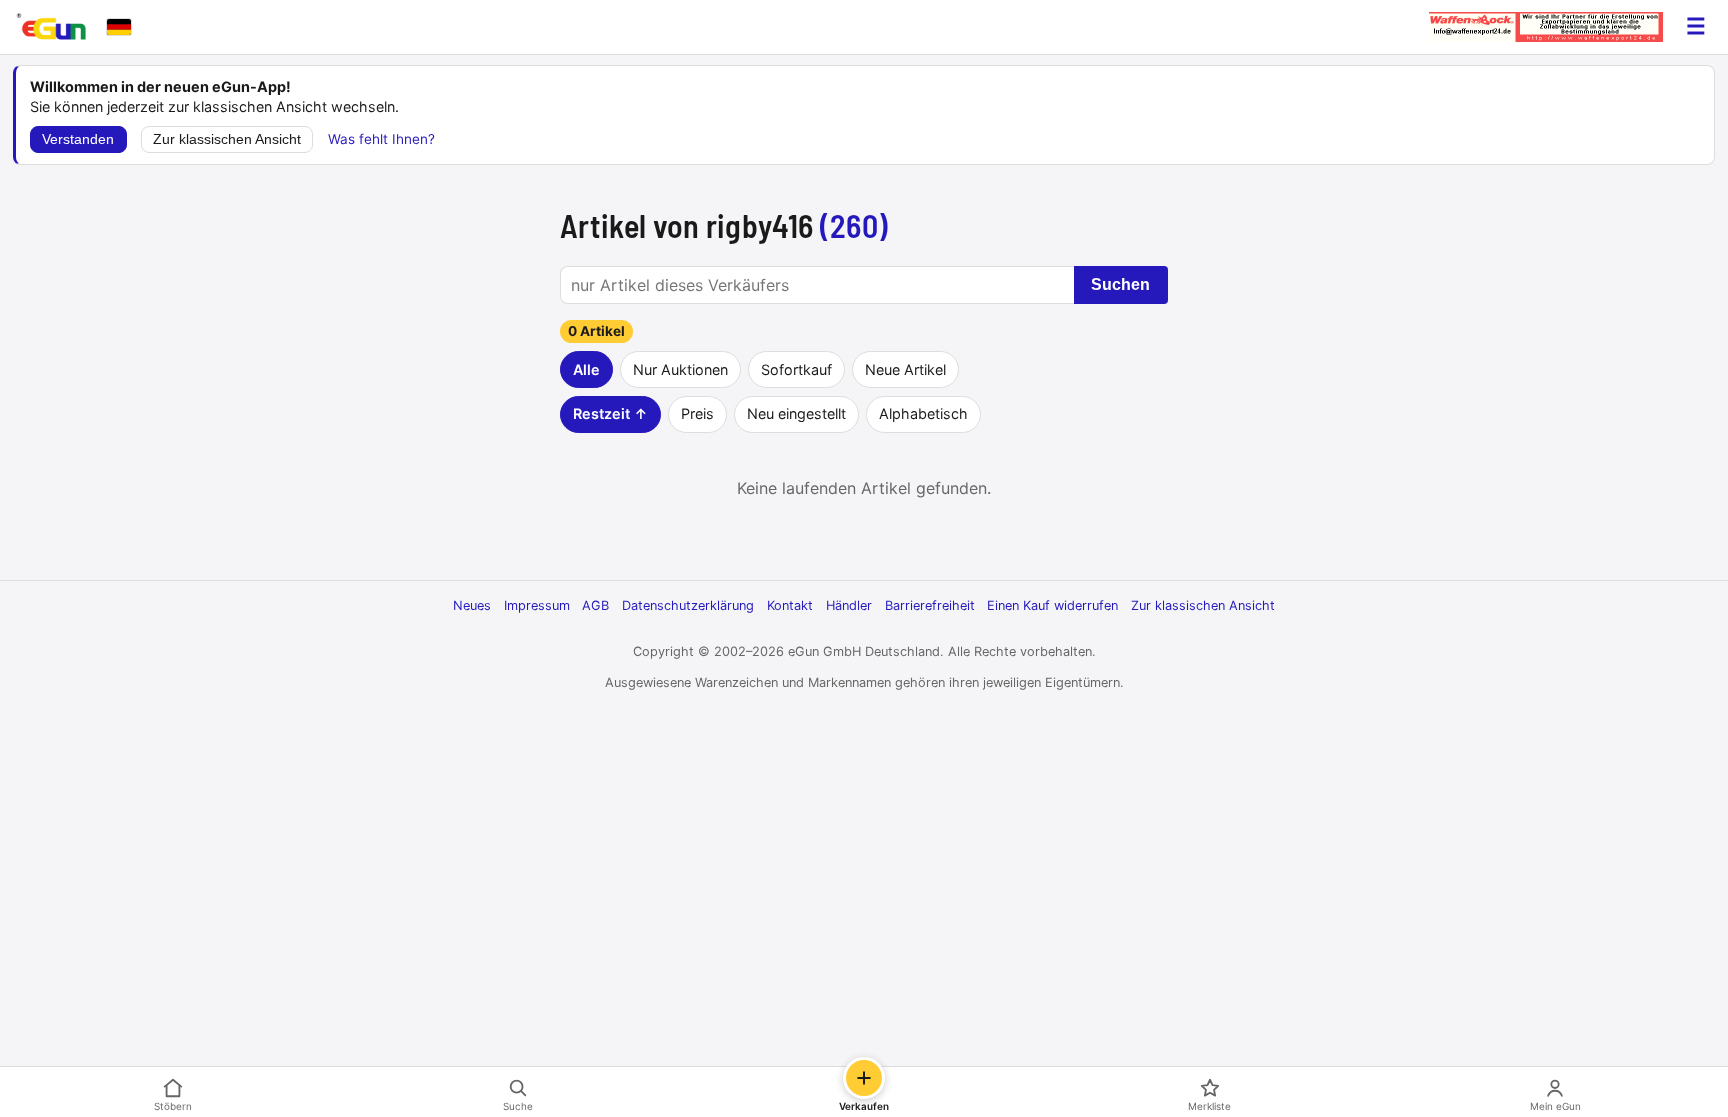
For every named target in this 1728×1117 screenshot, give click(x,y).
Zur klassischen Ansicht (227, 139)
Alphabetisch (923, 413)
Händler (849, 605)
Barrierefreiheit (930, 605)
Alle (586, 369)
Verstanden (78, 139)
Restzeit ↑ (610, 413)
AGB (595, 605)
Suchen (1120, 284)
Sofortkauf (796, 369)
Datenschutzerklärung (688, 605)
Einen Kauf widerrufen (1052, 605)
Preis (697, 413)
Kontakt (790, 605)
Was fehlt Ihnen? (381, 139)
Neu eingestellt (796, 413)
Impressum (537, 605)
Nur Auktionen (680, 369)
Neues (472, 605)
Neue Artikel (905, 369)
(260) (854, 225)
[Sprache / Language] (119, 27)
